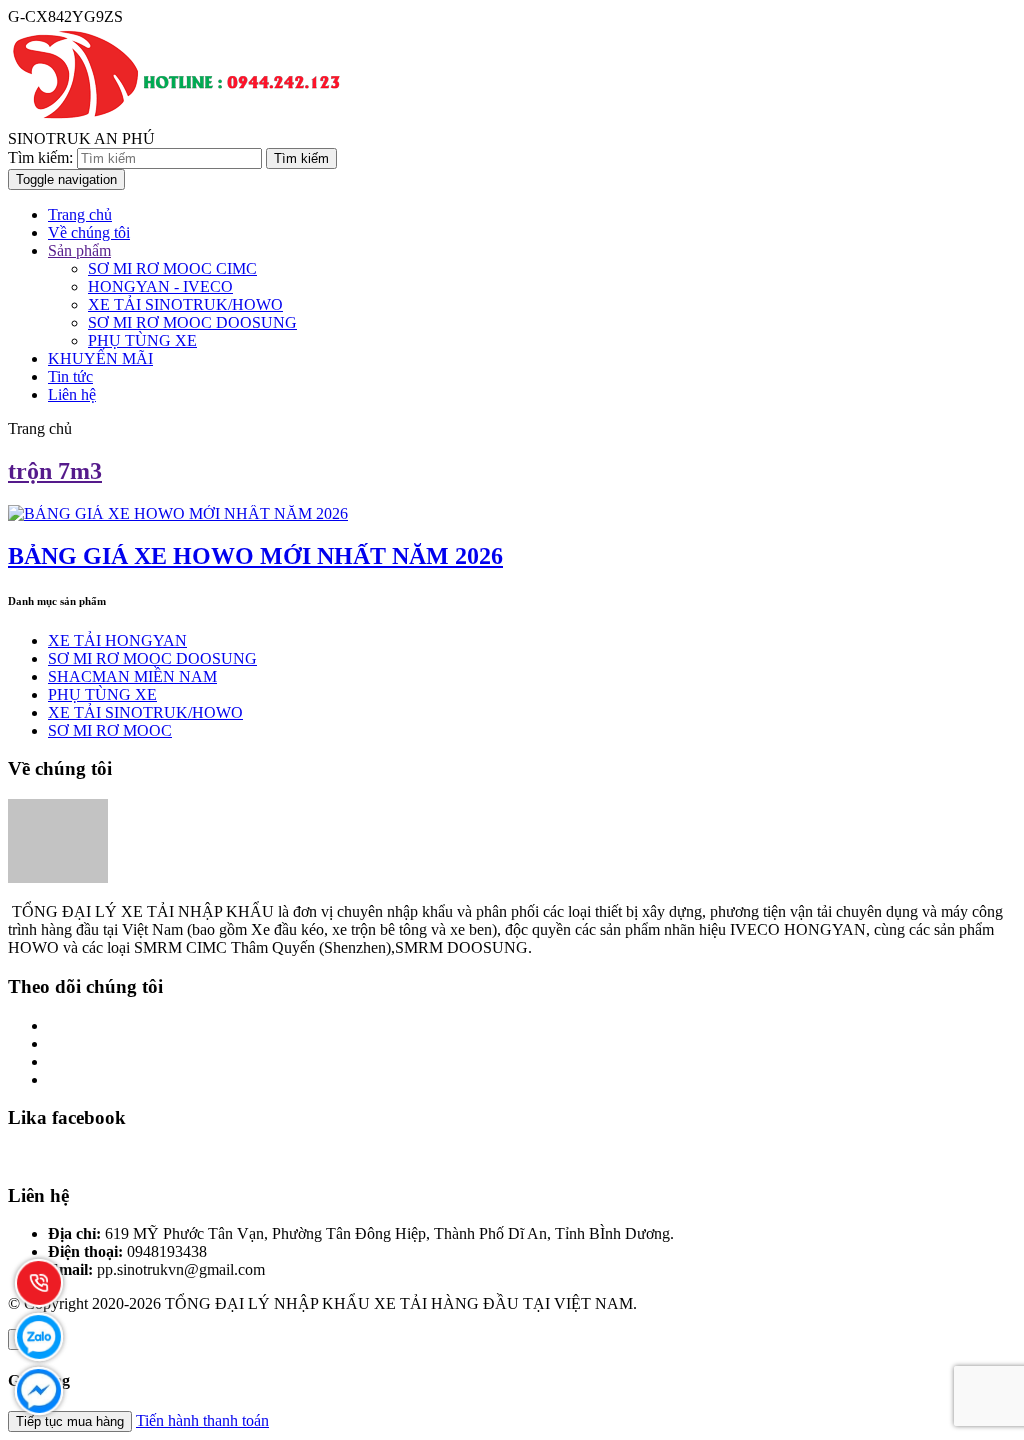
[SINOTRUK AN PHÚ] (179, 120)
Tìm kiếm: (40, 157)
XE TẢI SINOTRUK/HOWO (185, 304)
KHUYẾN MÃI (100, 358)
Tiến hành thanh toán (202, 1420)
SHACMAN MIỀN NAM (132, 676)
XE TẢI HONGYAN (117, 640)
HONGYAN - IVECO (160, 286)
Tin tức (70, 376)
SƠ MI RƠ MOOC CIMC (172, 268)
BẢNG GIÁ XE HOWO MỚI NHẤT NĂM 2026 (255, 556)
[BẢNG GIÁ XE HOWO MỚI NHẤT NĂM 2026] (178, 513)
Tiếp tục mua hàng (70, 1421)
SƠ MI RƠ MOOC (110, 730)
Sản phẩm (79, 250)
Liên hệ (72, 394)
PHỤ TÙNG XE (142, 340)
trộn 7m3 (55, 471)
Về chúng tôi (89, 232)
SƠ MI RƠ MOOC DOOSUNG (192, 322)
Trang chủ (80, 214)
